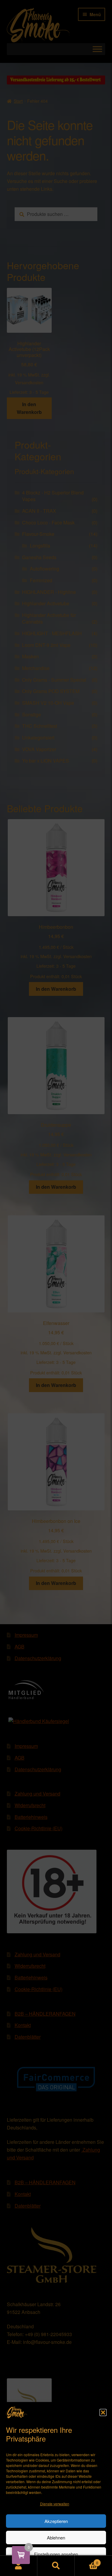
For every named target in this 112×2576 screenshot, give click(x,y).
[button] (103, 2412)
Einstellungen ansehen (56, 2554)
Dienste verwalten (55, 2504)
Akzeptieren (56, 2521)
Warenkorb (86, 2561)
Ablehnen (56, 2538)
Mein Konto (19, 2566)
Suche (56, 2566)
